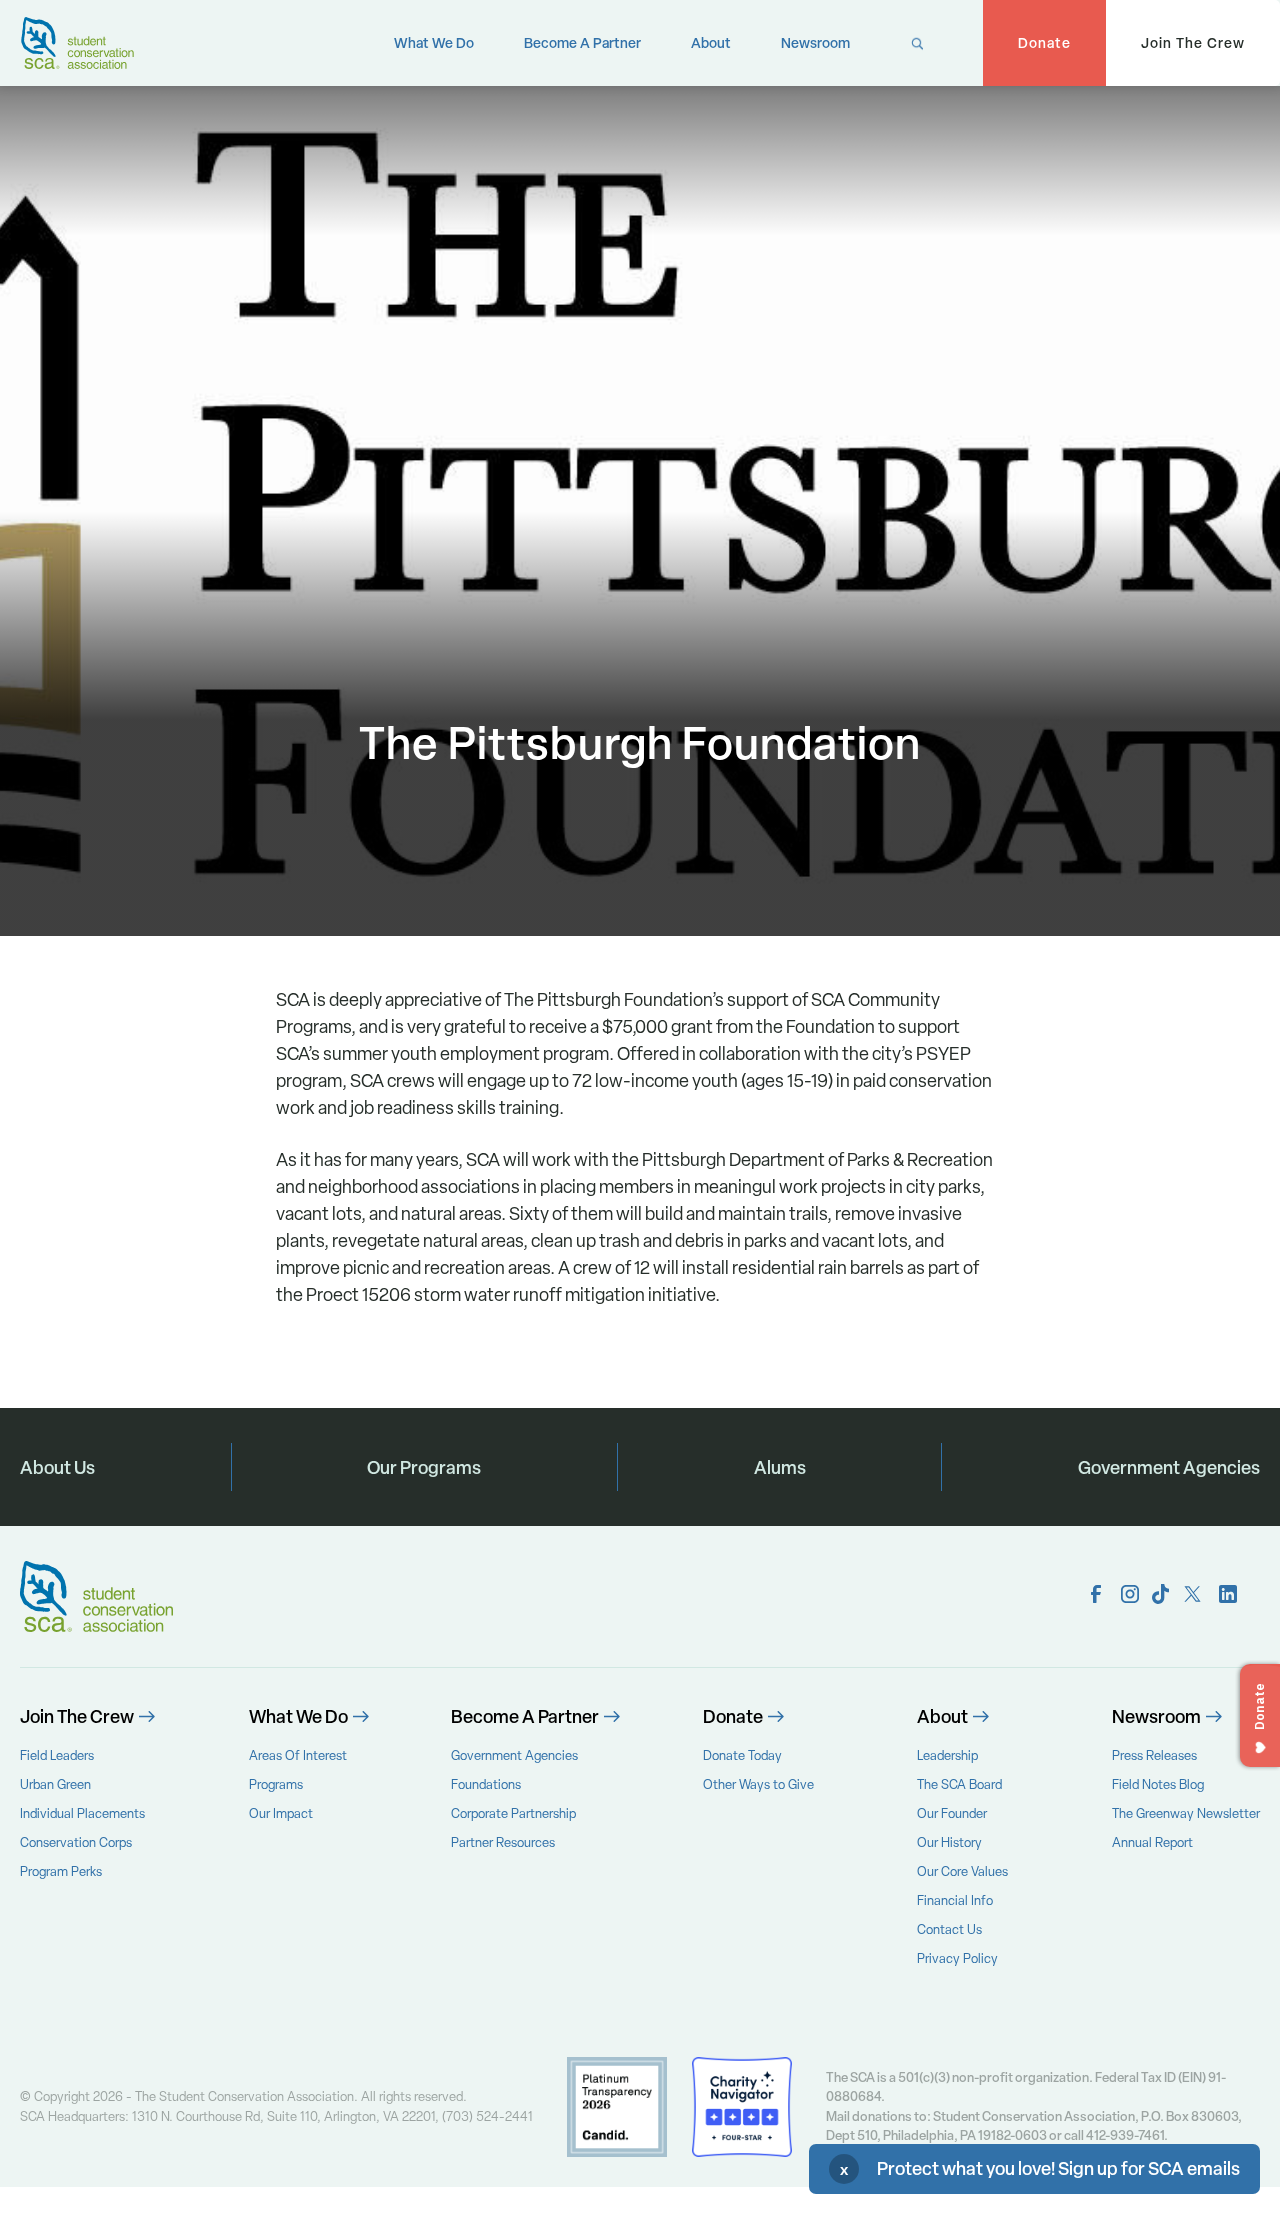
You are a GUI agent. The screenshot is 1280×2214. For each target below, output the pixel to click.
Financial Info (955, 1900)
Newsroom (815, 42)
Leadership (947, 1755)
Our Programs (424, 1467)
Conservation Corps (76, 1842)
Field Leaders (57, 1755)
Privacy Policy (957, 1958)
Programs (276, 1784)
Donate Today (742, 1755)
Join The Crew (1193, 42)
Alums (780, 1467)
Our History (949, 1842)
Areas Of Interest (298, 1755)
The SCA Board (959, 1784)
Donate (1044, 42)
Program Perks (61, 1871)
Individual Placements (82, 1813)
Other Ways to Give (758, 1784)
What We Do (434, 42)
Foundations (486, 1784)
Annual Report (1152, 1842)
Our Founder (952, 1813)
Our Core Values (962, 1871)
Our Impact (281, 1813)
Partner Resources (503, 1842)
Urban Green (55, 1784)
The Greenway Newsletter (1186, 1813)
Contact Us (949, 1929)
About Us (57, 1467)
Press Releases (1154, 1755)
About (711, 42)
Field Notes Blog (1158, 1784)
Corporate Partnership (513, 1813)
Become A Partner (582, 42)
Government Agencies (1169, 1467)
